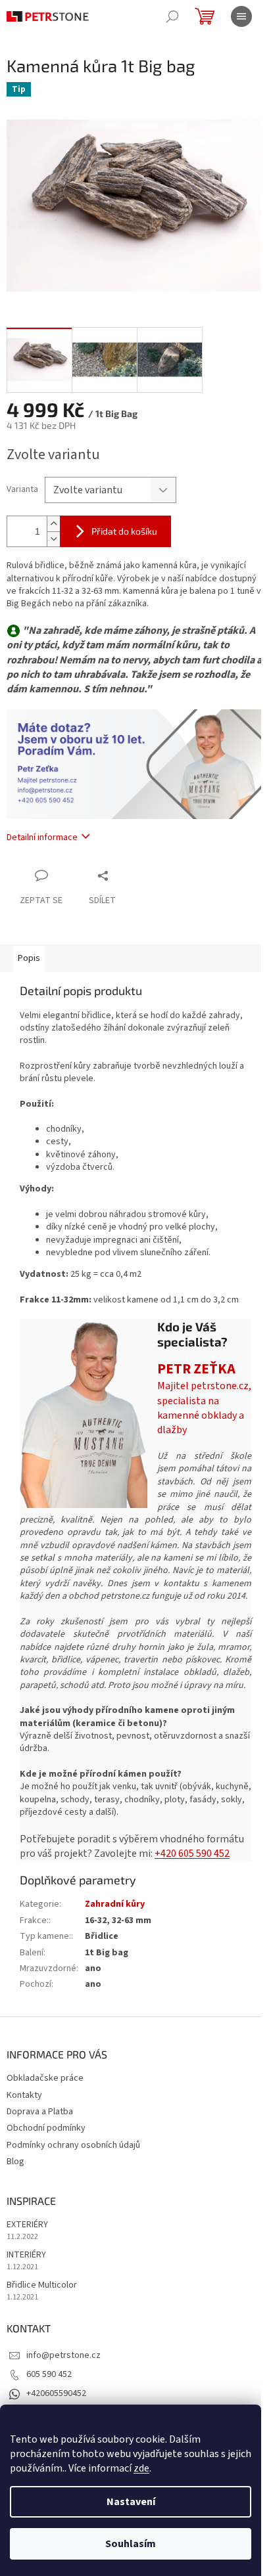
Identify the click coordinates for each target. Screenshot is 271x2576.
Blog (15, 2162)
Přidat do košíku (124, 531)
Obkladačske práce (45, 2078)
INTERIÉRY (26, 2255)
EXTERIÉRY (27, 2225)
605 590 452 (49, 2374)
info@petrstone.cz (63, 2355)
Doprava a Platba (40, 2112)
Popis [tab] (29, 958)
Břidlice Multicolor (42, 2285)
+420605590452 (56, 2393)
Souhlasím (131, 2544)
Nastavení (131, 2502)
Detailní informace (42, 837)
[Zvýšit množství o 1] (53, 524)
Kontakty (24, 2095)
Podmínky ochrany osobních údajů (73, 2145)
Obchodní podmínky (46, 2128)
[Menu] (241, 16)
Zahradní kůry (115, 1904)
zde (141, 2468)
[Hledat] (172, 16)
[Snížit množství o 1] (53, 539)
